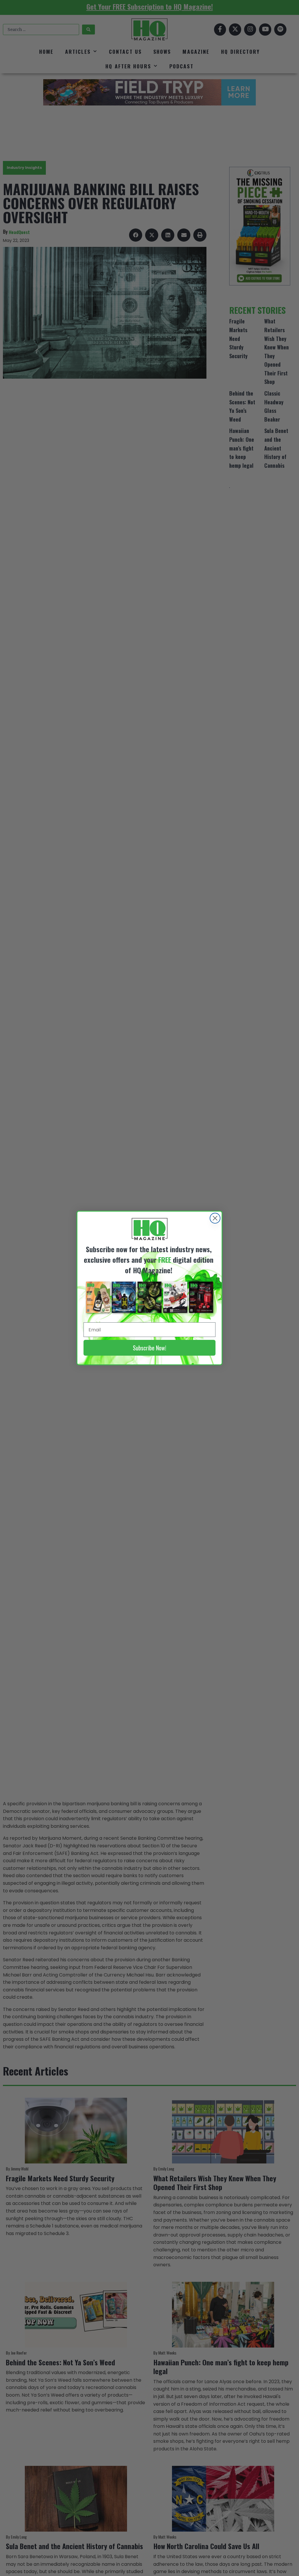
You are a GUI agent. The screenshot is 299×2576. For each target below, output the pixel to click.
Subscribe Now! (149, 1348)
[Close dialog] (215, 1218)
